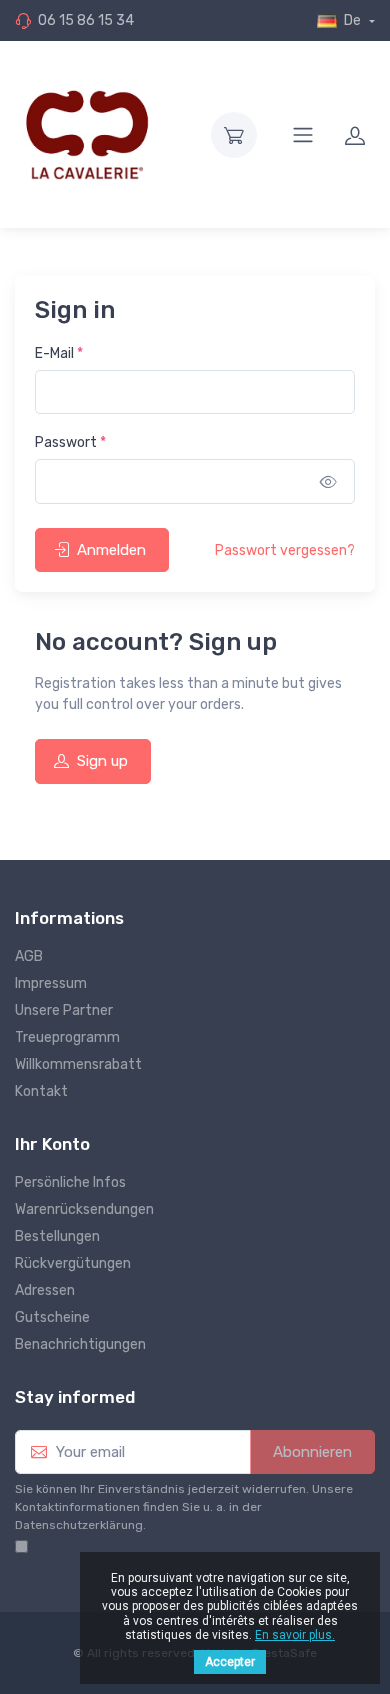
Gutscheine (52, 1317)
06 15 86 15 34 (86, 20)
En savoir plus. (295, 1635)
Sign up (102, 761)
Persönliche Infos (70, 1182)
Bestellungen (57, 1236)
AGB (29, 956)
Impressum (51, 983)
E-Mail (59, 353)
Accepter (230, 1662)
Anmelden (111, 550)
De (352, 20)
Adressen (45, 1290)
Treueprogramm (67, 1037)
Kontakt (41, 1091)
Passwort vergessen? (285, 550)
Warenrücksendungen (84, 1209)
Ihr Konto (52, 1144)
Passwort (70, 442)
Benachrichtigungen (80, 1344)
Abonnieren (312, 1452)
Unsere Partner (64, 1010)
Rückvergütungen (73, 1263)
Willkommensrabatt (78, 1064)
